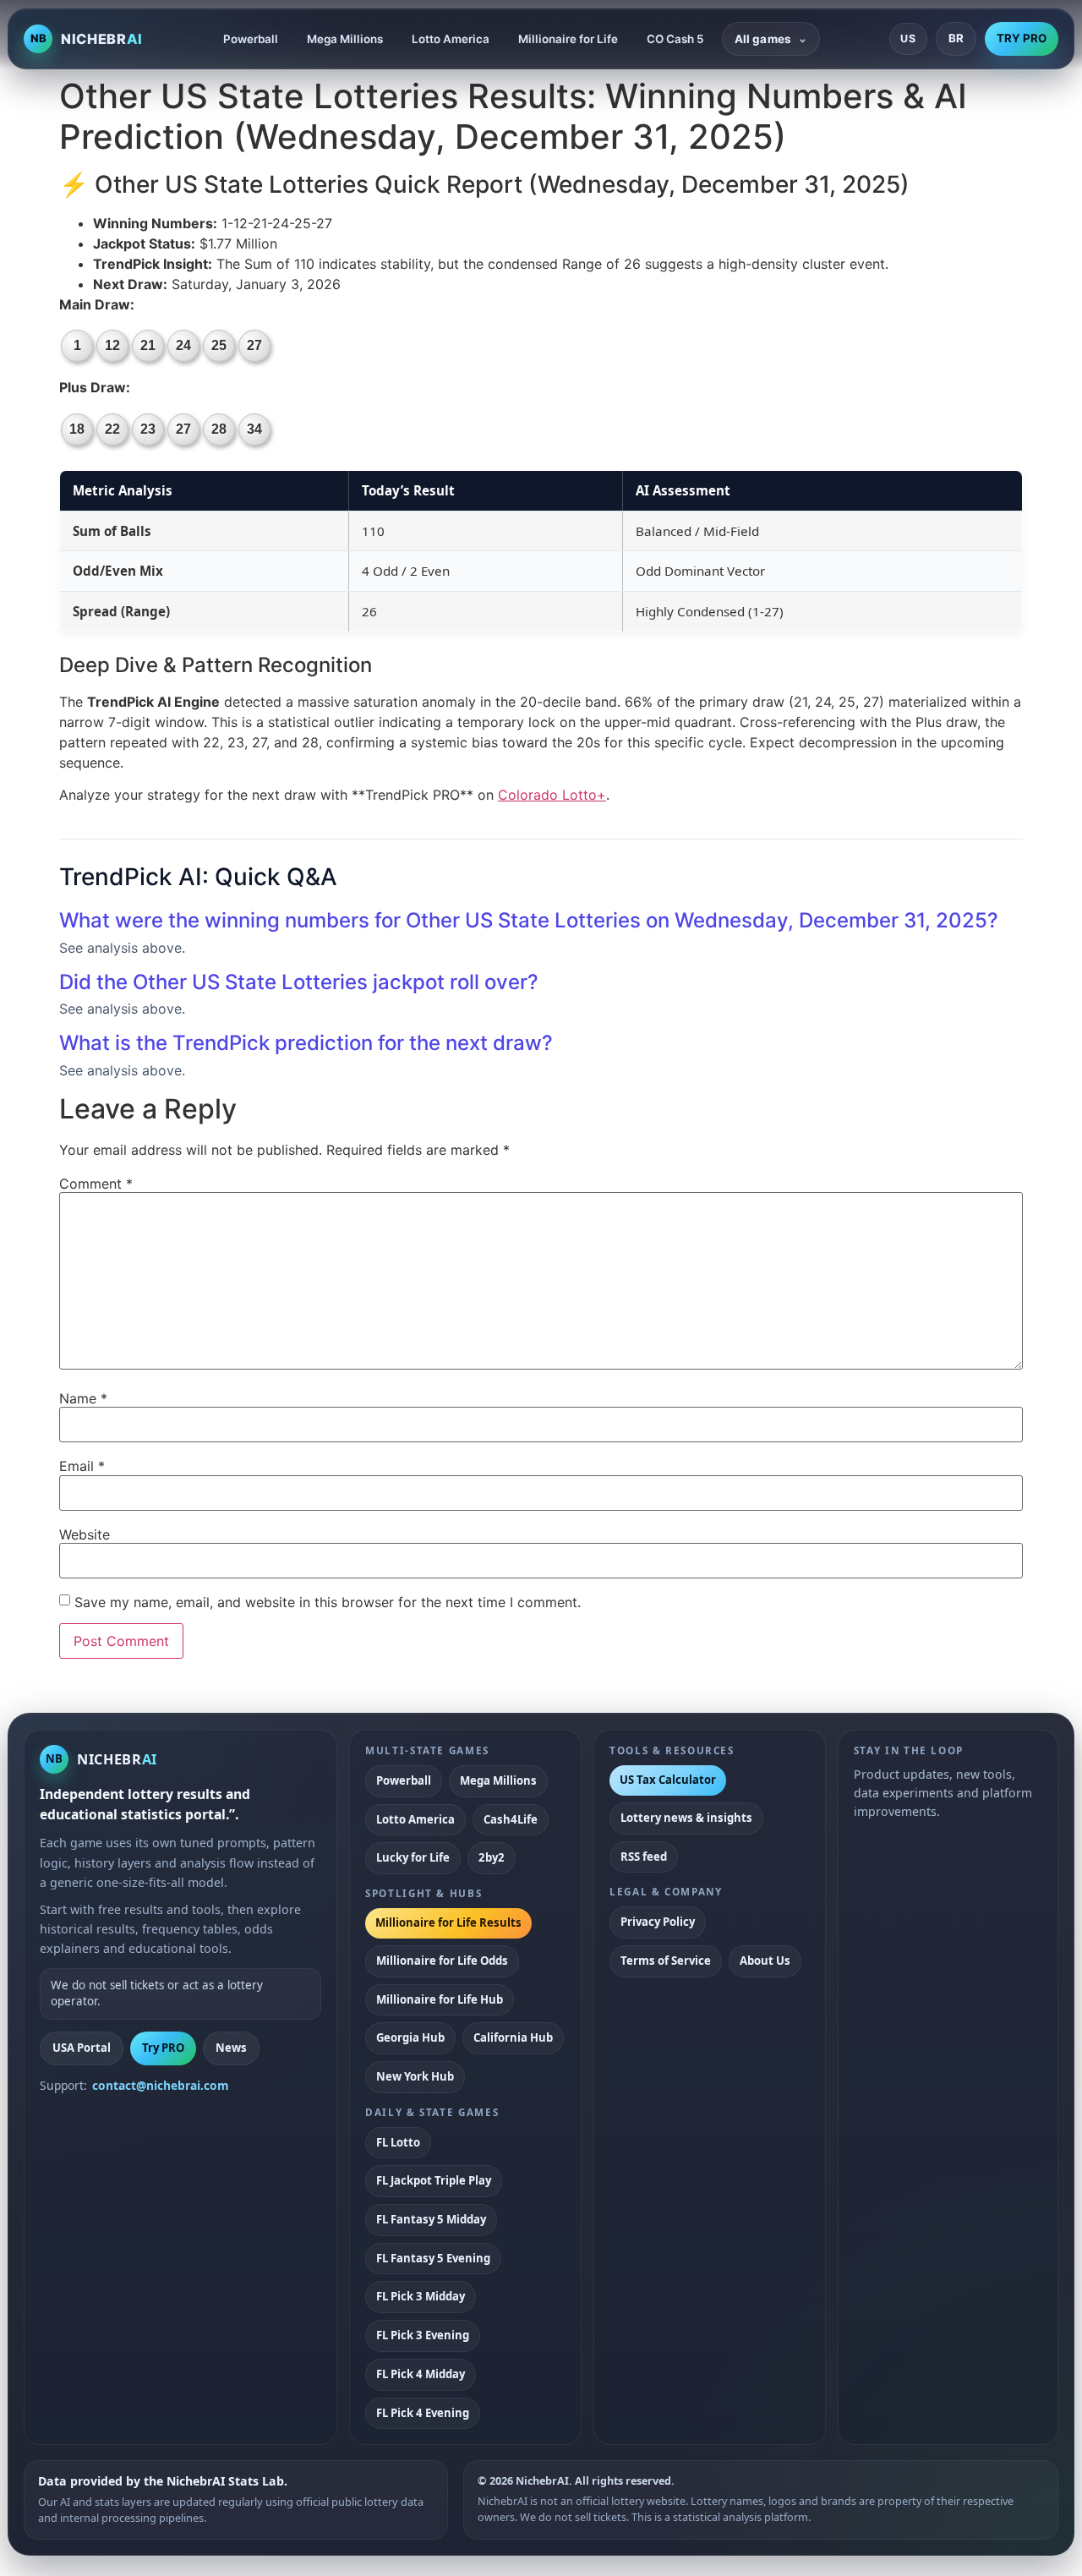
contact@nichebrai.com (161, 2085)
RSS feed (644, 1857)
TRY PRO (1022, 38)
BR (956, 38)
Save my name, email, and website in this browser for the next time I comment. (328, 1602)
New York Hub (415, 2076)
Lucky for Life (413, 1857)
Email (82, 1466)
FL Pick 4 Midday (421, 2374)
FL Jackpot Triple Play (434, 2180)
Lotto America (451, 39)
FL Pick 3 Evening (423, 2335)
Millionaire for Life (568, 39)
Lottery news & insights (686, 1818)
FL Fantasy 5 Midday (431, 2219)
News (231, 2048)
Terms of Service (666, 1961)
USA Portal (82, 2048)
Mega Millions (345, 39)
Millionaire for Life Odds (442, 1961)
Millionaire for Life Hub (440, 1999)
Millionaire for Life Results (448, 1922)
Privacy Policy (658, 1922)
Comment (96, 1184)
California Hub (513, 2037)
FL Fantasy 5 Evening (433, 2258)
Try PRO (163, 2048)
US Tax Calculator (668, 1780)
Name (83, 1398)
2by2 (492, 1857)
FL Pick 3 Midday (421, 2296)
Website (85, 1534)
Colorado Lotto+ (552, 795)
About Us (765, 1961)
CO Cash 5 (675, 39)
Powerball (251, 39)
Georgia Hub (410, 2037)
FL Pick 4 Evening (423, 2413)
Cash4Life (511, 1819)
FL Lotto (398, 2142)
